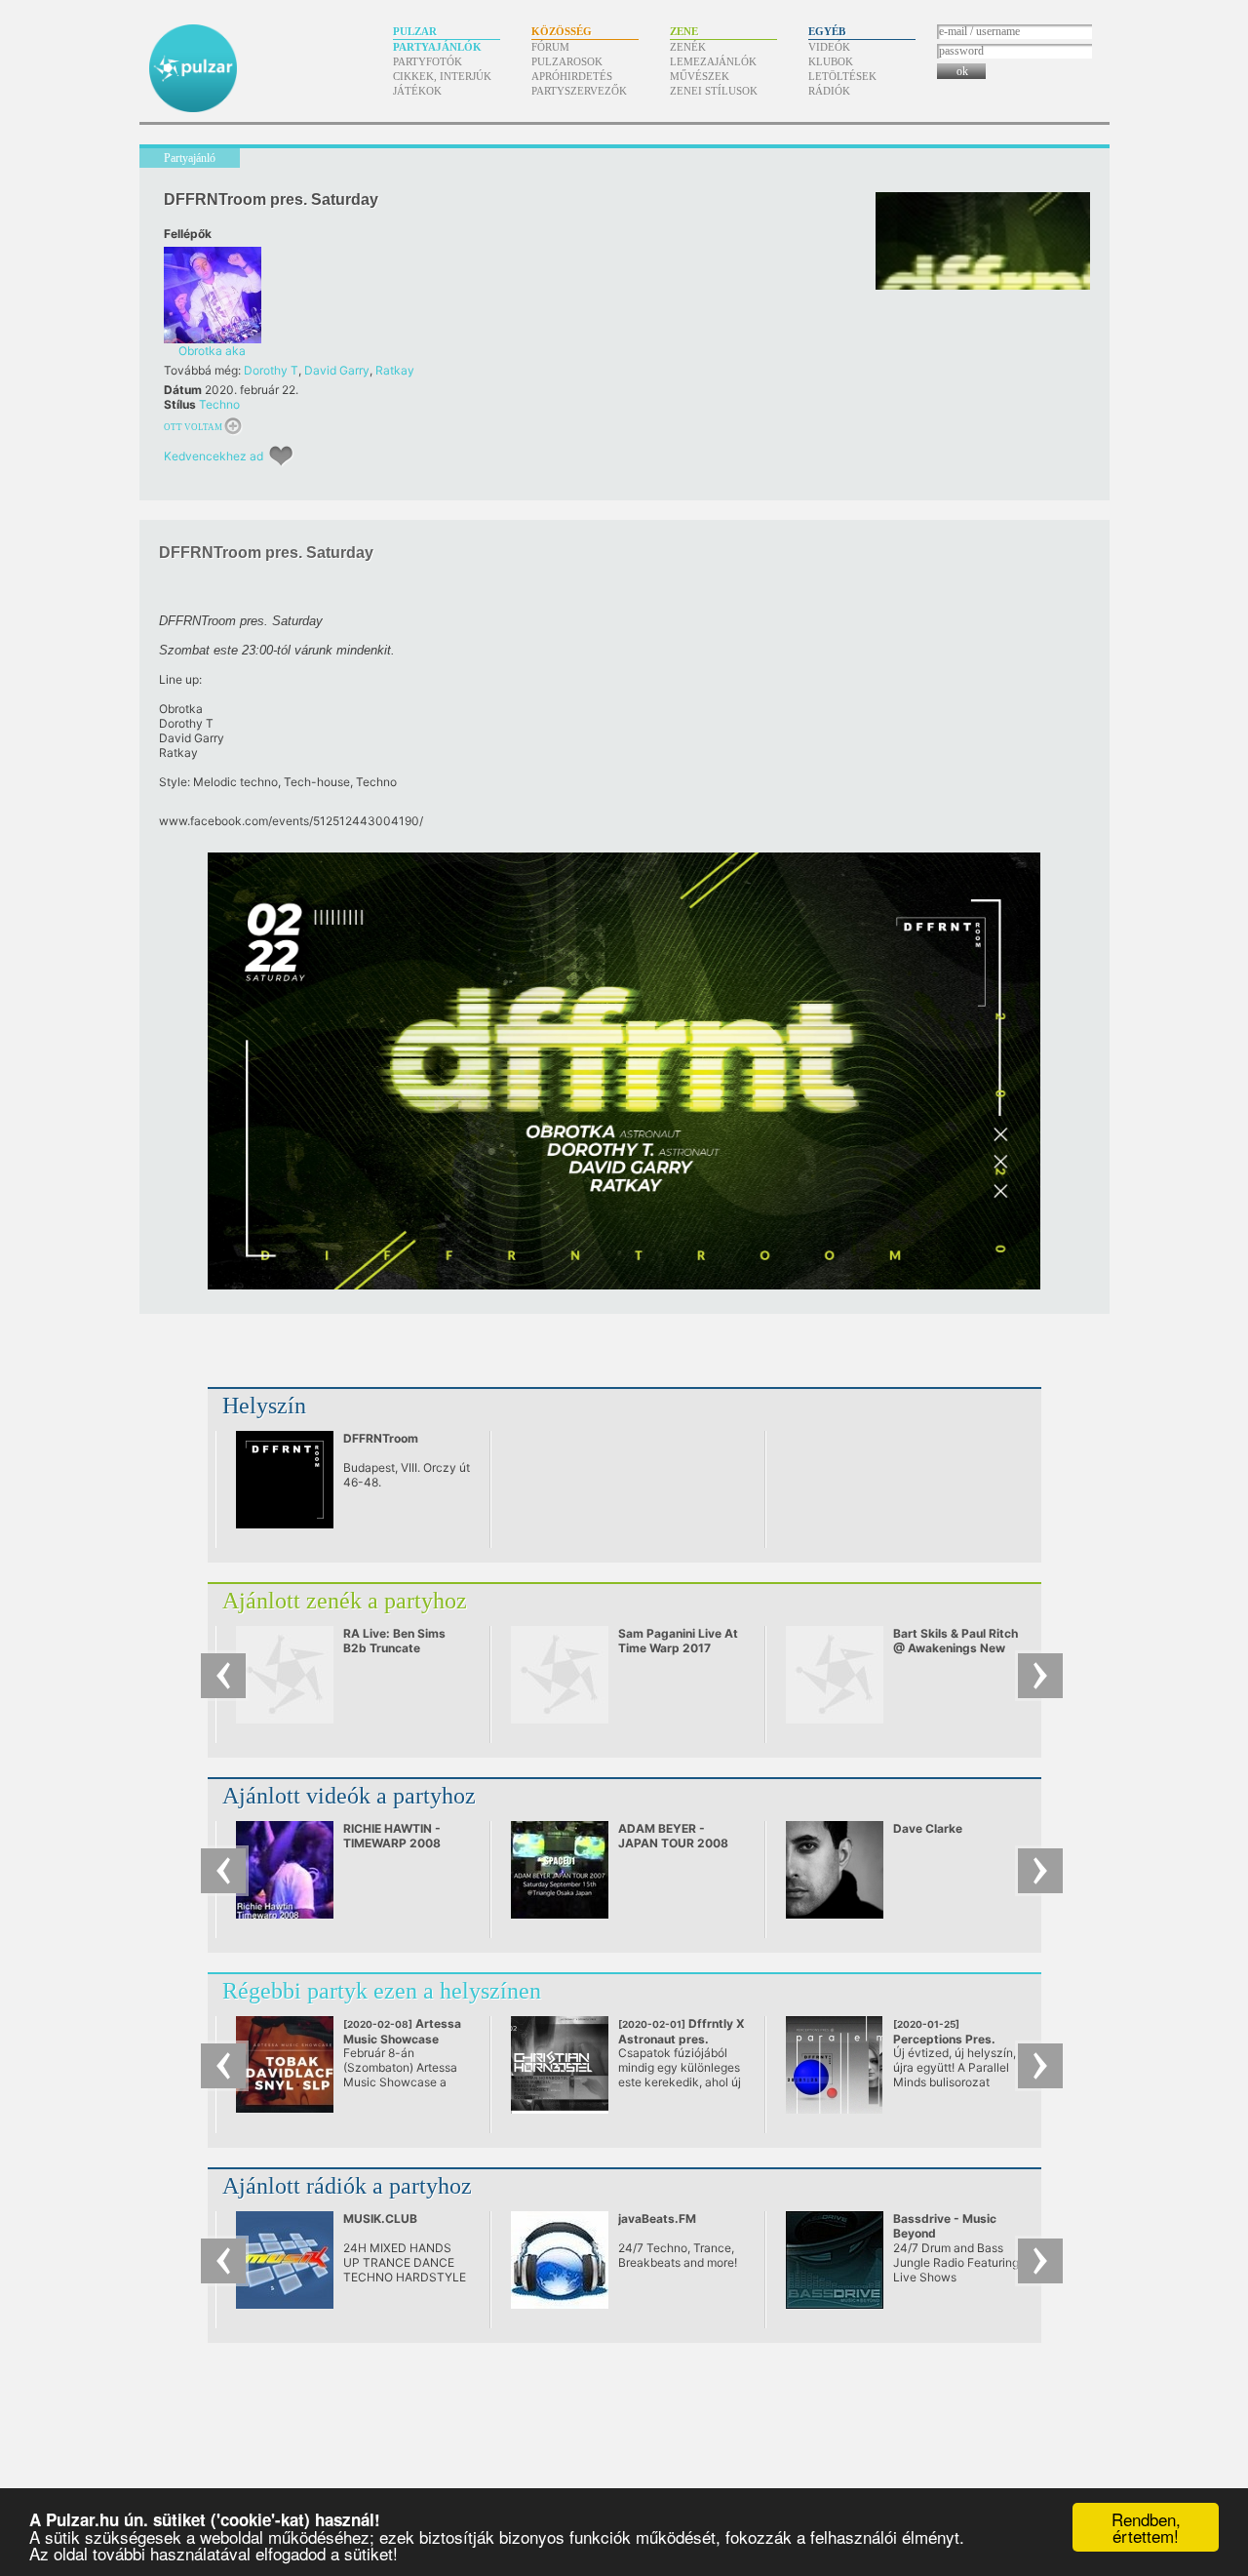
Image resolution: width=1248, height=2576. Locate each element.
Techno (219, 404)
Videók (829, 47)
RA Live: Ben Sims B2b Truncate (394, 1641)
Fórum (550, 47)
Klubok (831, 61)
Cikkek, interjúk (442, 76)
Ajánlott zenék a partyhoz (345, 1601)
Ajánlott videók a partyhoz (349, 1796)
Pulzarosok (567, 61)
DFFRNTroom (381, 1438)
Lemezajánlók (713, 61)
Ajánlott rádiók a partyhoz (347, 2186)
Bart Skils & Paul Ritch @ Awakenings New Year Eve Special (955, 1648)
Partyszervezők (579, 91)
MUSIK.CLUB (380, 2219)
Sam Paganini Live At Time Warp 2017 (678, 1641)
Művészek (700, 76)
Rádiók (829, 91)
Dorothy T (271, 370)
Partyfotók (428, 61)
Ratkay (395, 370)
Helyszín (264, 1406)
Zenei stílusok (714, 91)
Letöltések (842, 76)
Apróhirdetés (572, 76)
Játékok (417, 91)
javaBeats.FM (657, 2219)
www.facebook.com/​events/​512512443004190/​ (291, 821)
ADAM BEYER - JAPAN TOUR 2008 (673, 1836)
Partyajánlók (437, 47)
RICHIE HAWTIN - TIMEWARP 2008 (392, 1836)
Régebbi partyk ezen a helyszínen (382, 1991)
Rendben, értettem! (1146, 2527)
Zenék (688, 47)
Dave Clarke (928, 1828)
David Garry (337, 370)
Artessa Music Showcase (402, 2039)
